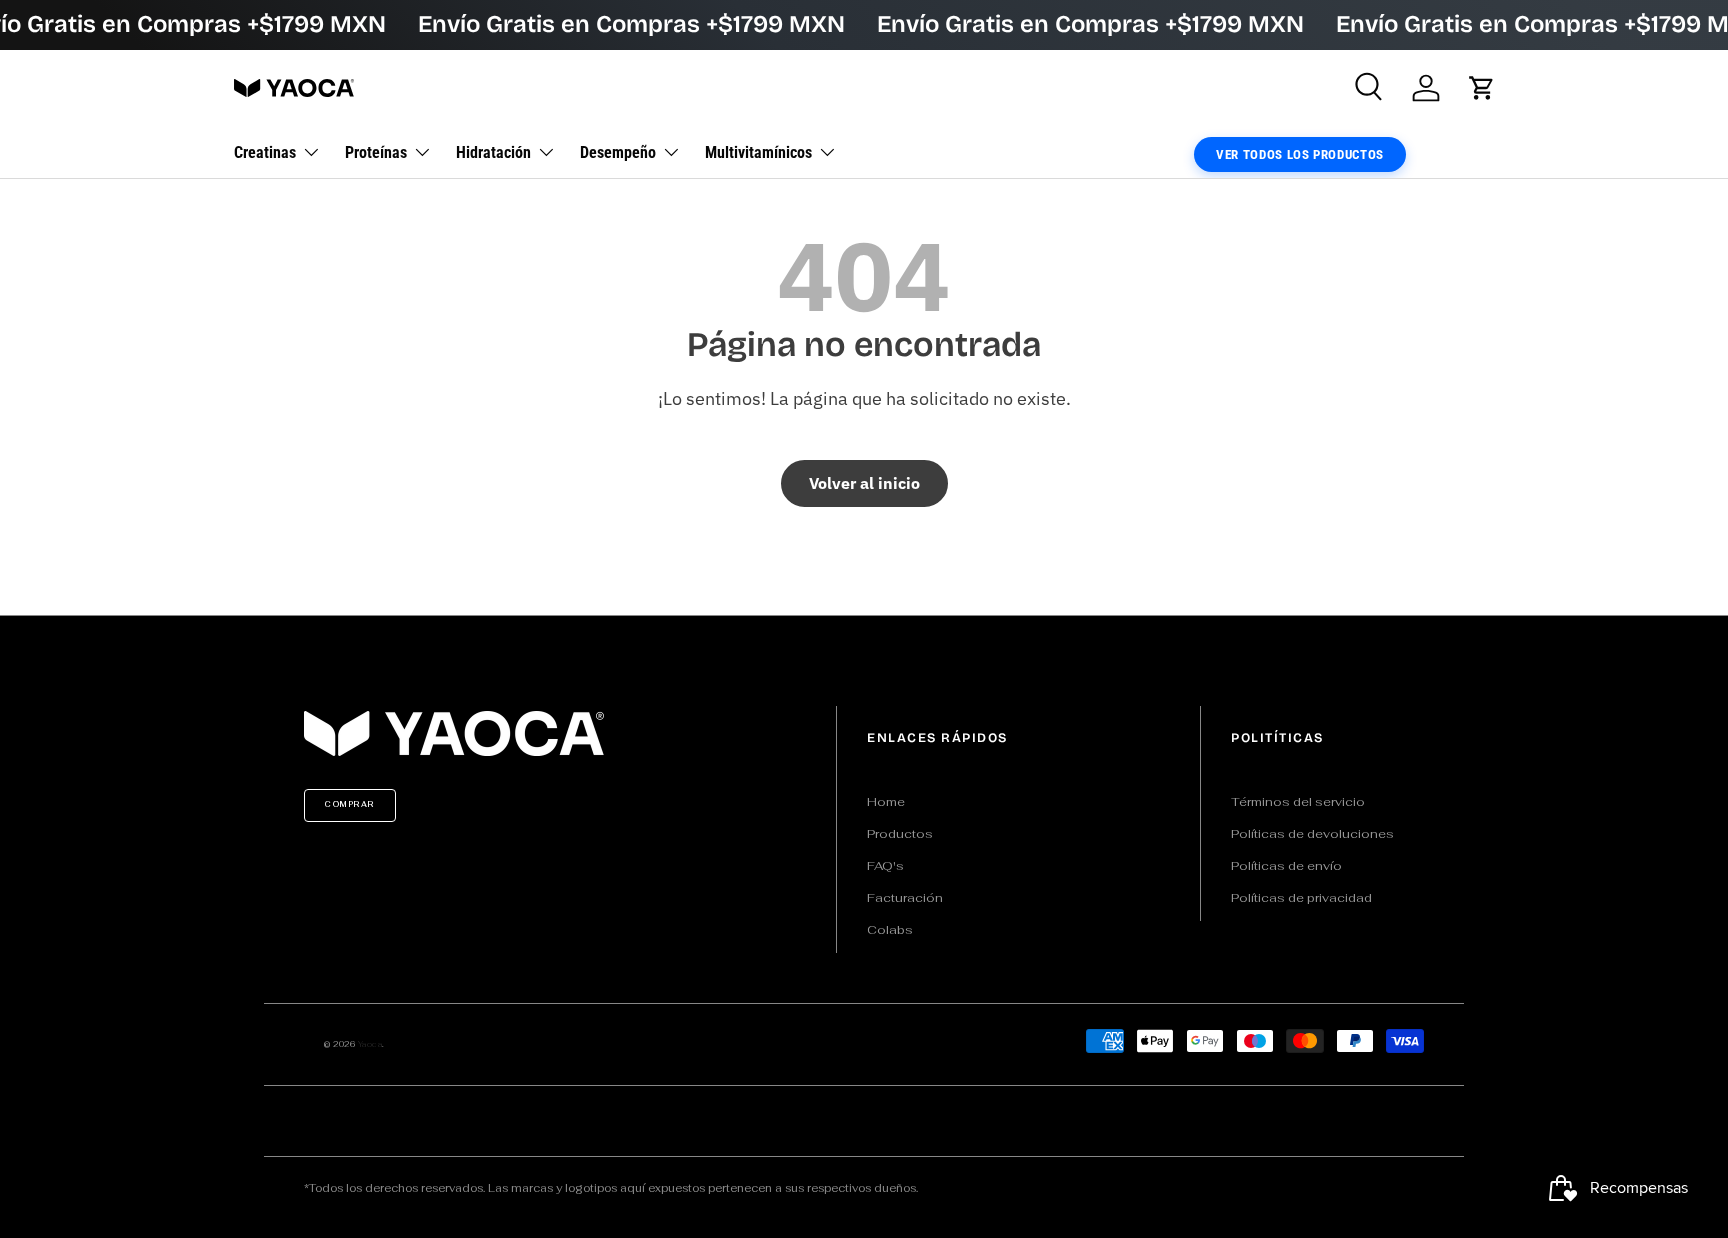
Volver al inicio (864, 483)
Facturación (905, 898)
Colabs (890, 930)
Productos (900, 834)
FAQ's (885, 866)
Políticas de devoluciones (1312, 834)
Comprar (350, 804)
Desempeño (618, 151)
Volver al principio (864, 594)
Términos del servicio (1298, 802)
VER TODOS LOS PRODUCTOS (1300, 153)
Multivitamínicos (758, 151)
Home (886, 802)
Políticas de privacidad (1301, 898)
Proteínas (376, 151)
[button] (1482, 88)
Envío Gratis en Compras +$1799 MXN (631, 24)
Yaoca (370, 1044)
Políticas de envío (1286, 866)
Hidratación (493, 151)
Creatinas (265, 151)
